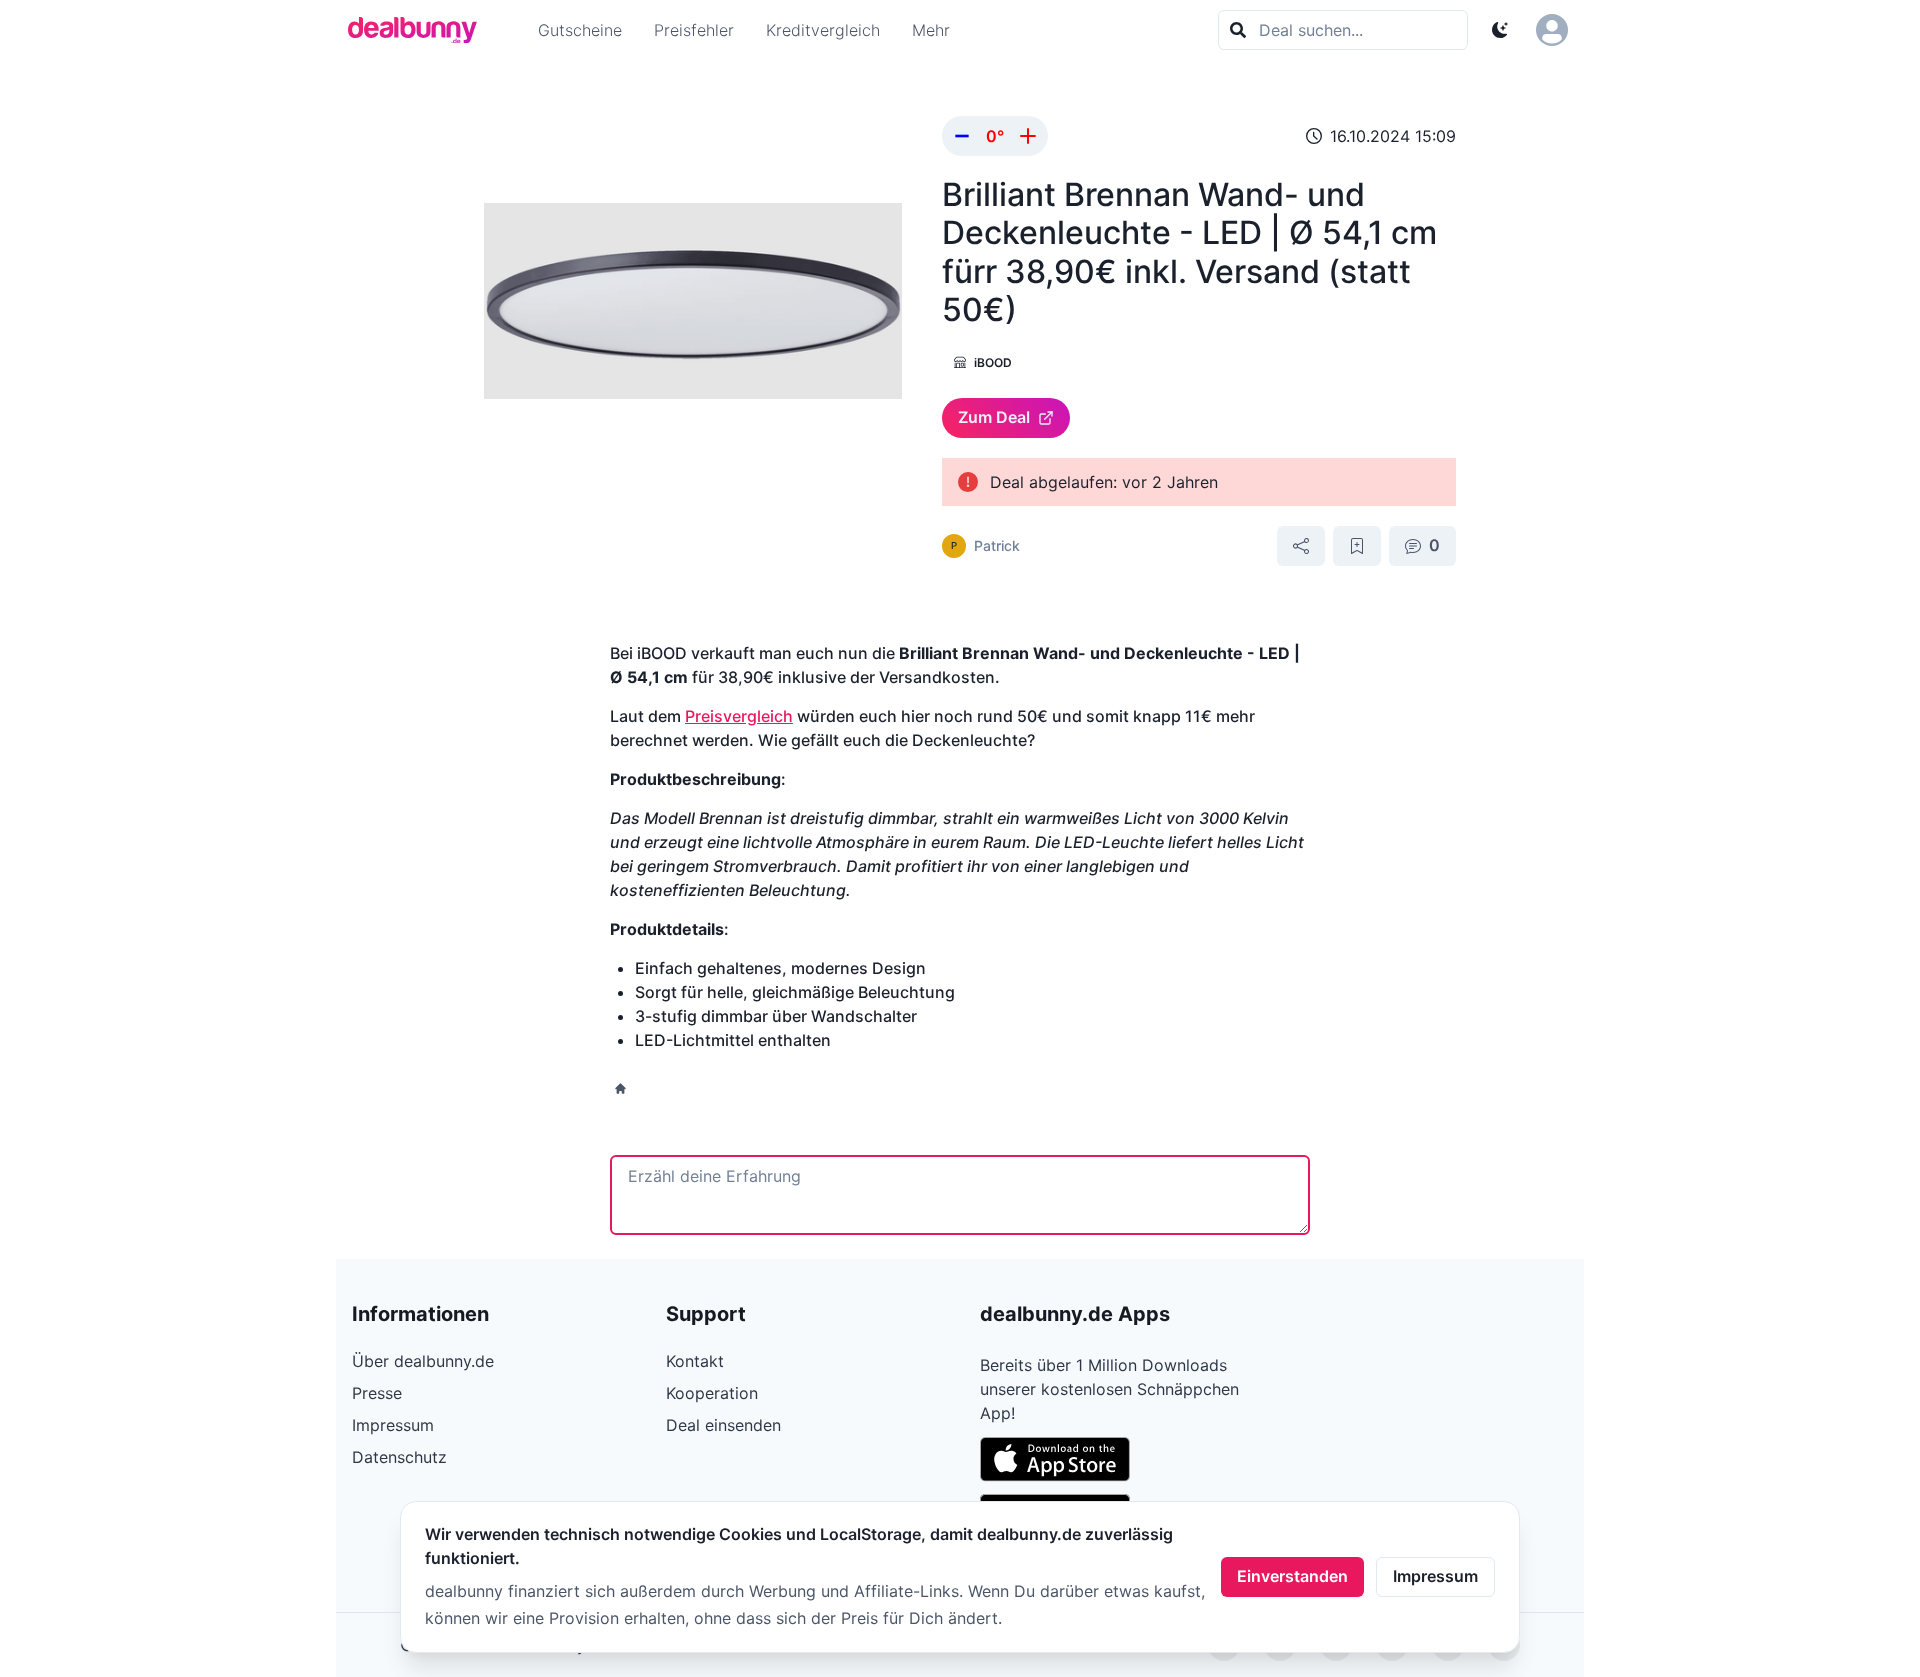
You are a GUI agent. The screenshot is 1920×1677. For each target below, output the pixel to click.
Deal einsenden (723, 1425)
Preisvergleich (739, 716)
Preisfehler (694, 30)
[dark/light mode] (1500, 30)
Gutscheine (580, 30)
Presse (377, 1393)
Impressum (1435, 1576)
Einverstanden (1292, 1576)
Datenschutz (399, 1457)
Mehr (931, 30)
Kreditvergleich (823, 30)
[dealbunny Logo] (419, 30)
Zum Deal (994, 417)
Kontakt (695, 1361)
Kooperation (712, 1393)
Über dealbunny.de (423, 1361)
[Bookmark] (1357, 546)
